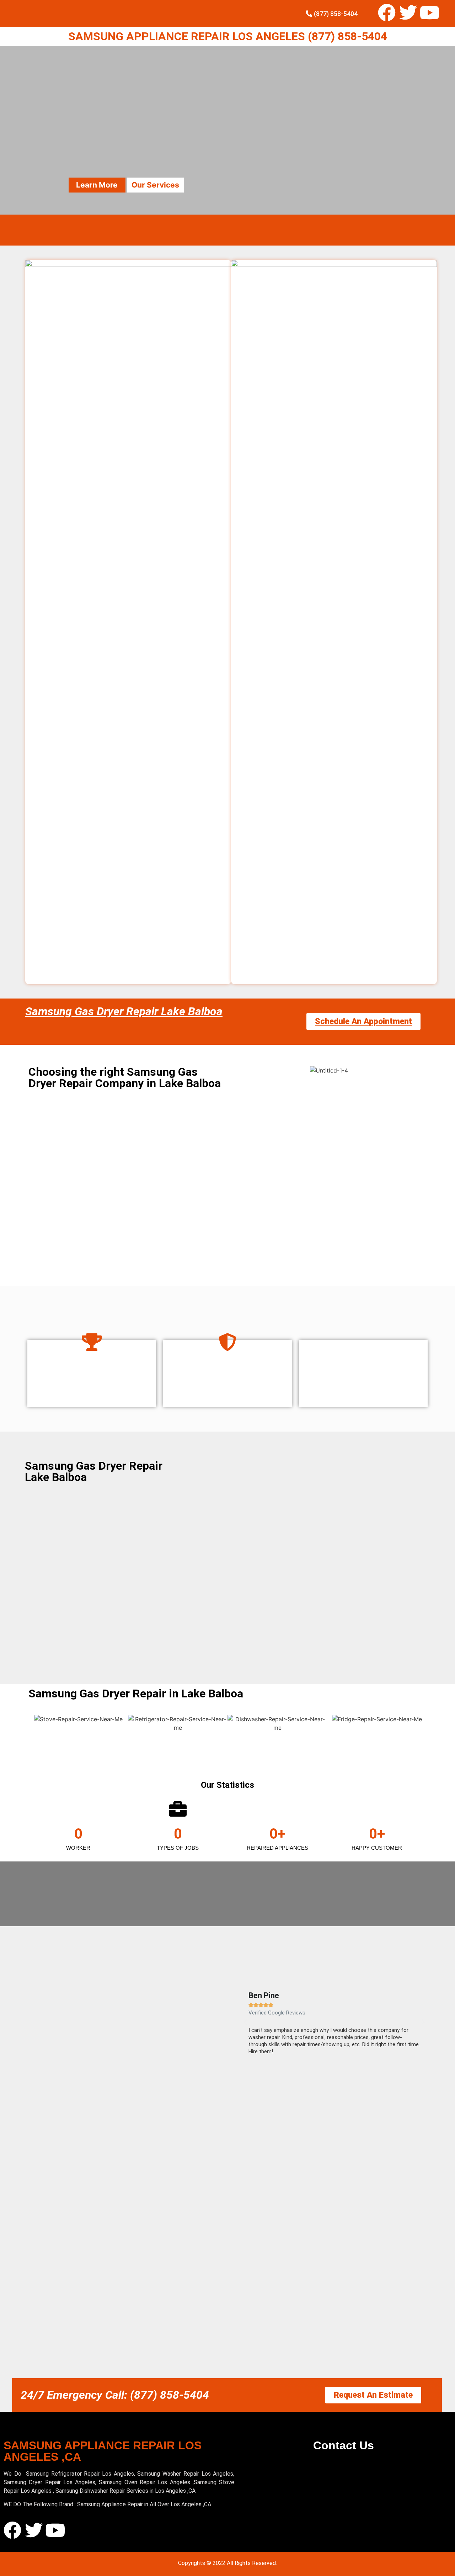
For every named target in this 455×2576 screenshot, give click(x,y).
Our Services (155, 185)
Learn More (97, 185)
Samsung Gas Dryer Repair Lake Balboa (124, 1011)
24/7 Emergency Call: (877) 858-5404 (115, 2395)
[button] (245, 2022)
